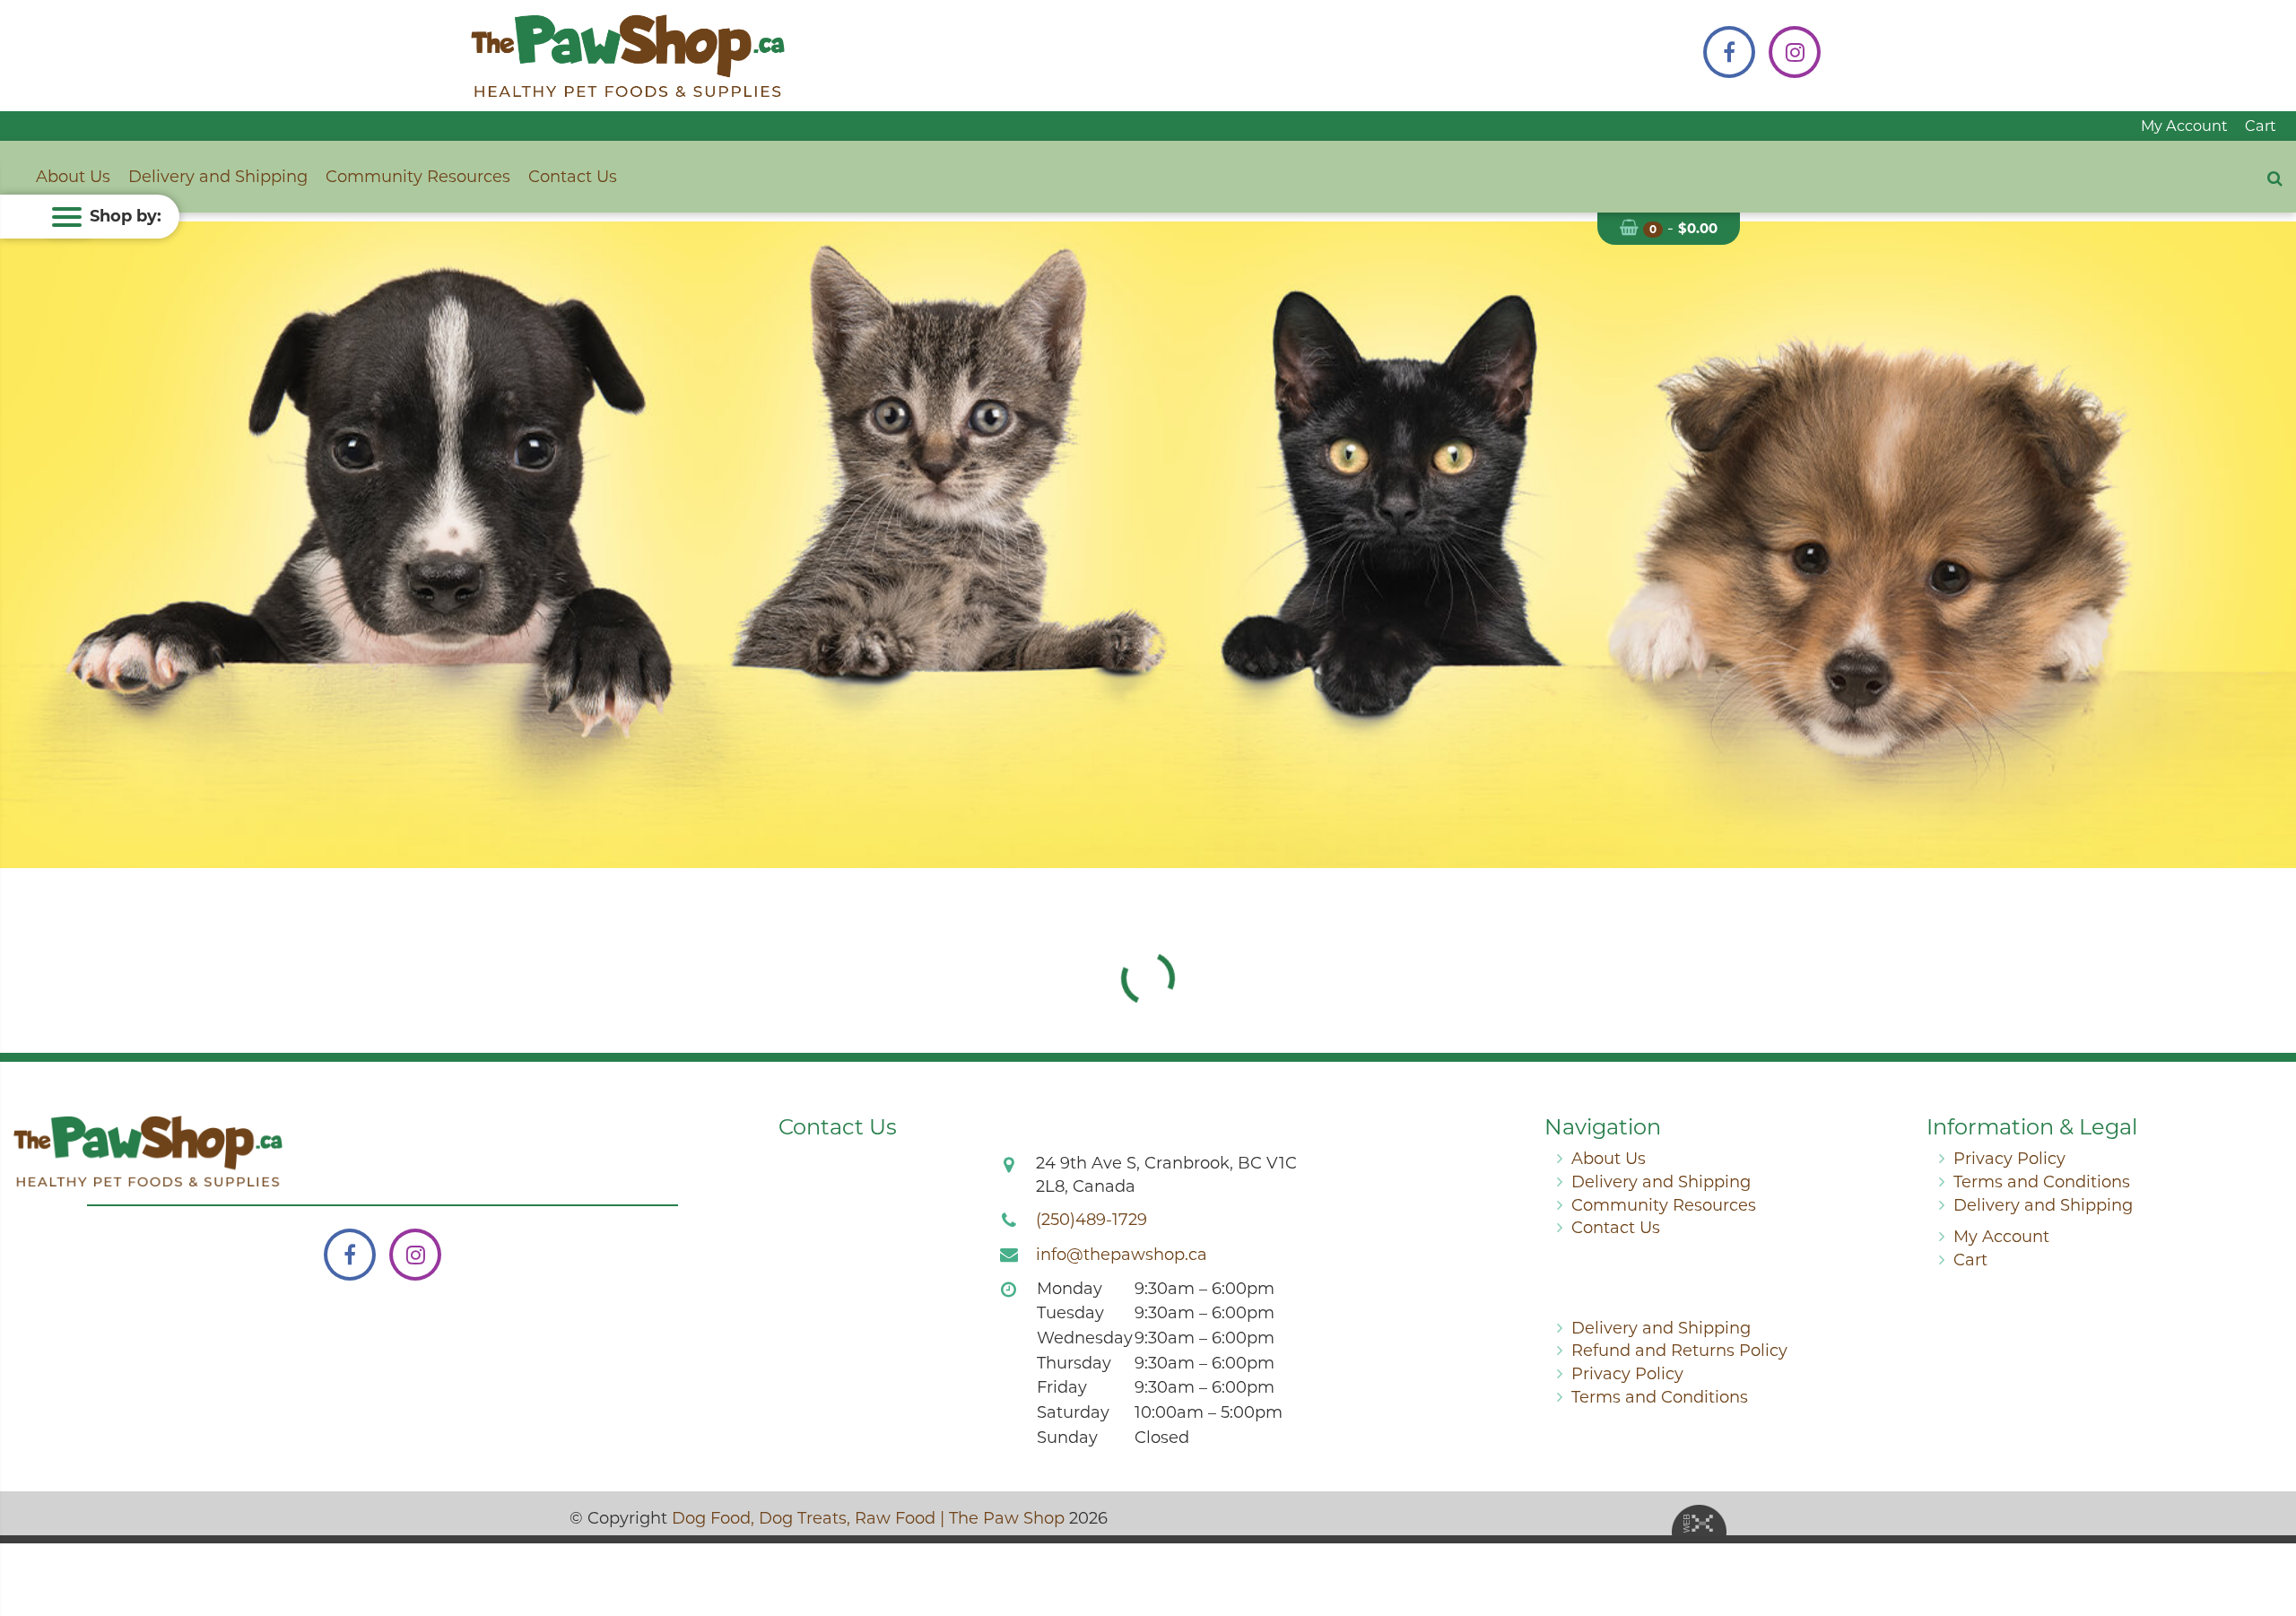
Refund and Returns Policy (1679, 1351)
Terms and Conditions (2042, 1182)
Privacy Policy (2009, 1159)
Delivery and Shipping (218, 177)
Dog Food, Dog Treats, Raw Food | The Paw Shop (868, 1518)
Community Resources (418, 177)
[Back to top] (2268, 1530)
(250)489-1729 (1091, 1220)
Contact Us (573, 177)
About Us (73, 177)
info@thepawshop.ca (1122, 1255)
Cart (2261, 126)
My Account (2184, 126)
